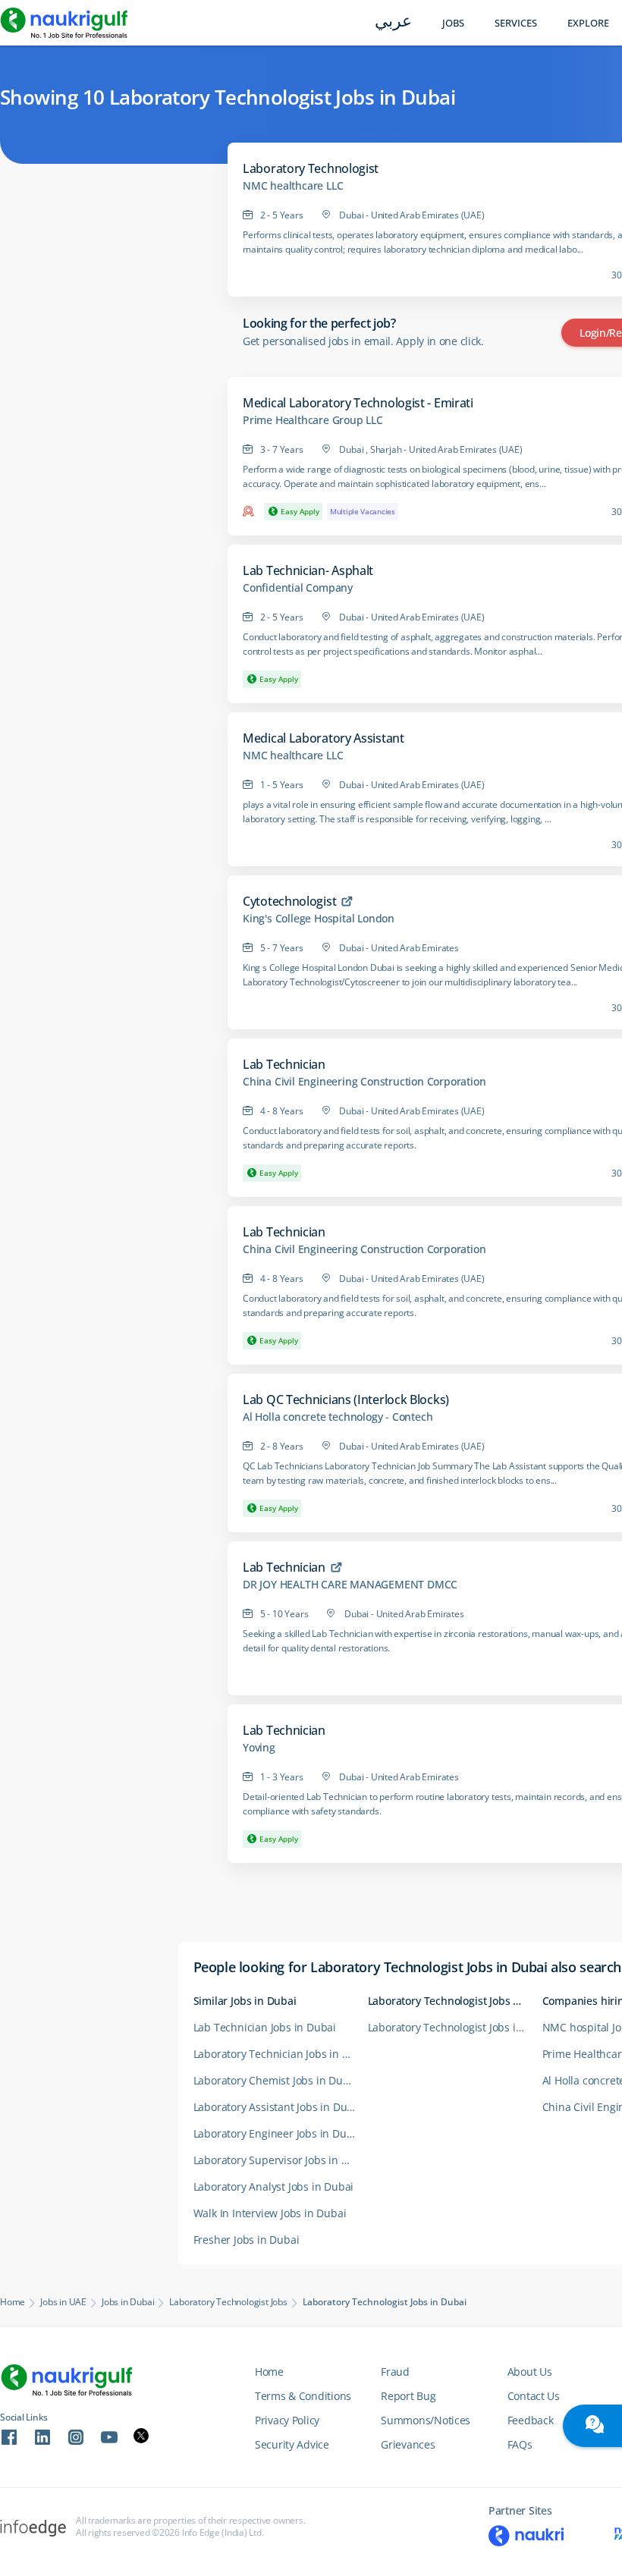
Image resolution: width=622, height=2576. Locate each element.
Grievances (408, 2444)
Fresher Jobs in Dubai (247, 2240)
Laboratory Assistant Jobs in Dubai (278, 2107)
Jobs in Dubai (128, 2302)
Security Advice (292, 2444)
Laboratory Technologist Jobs (228, 2302)
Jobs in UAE (63, 2302)
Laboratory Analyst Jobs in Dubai (274, 2186)
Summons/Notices (426, 2420)
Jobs (453, 23)
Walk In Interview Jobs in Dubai (270, 2213)
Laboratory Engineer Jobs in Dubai (278, 2133)
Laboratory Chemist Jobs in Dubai (276, 2080)
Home (13, 2302)
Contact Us (534, 2396)
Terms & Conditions (303, 2396)
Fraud (395, 2372)
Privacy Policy (287, 2420)
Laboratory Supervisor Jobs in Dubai (281, 2160)
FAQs (520, 2444)
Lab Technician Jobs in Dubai (265, 2027)
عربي (393, 22)
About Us (530, 2372)
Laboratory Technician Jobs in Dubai (281, 2054)
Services (516, 23)
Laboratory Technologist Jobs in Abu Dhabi (455, 2027)
